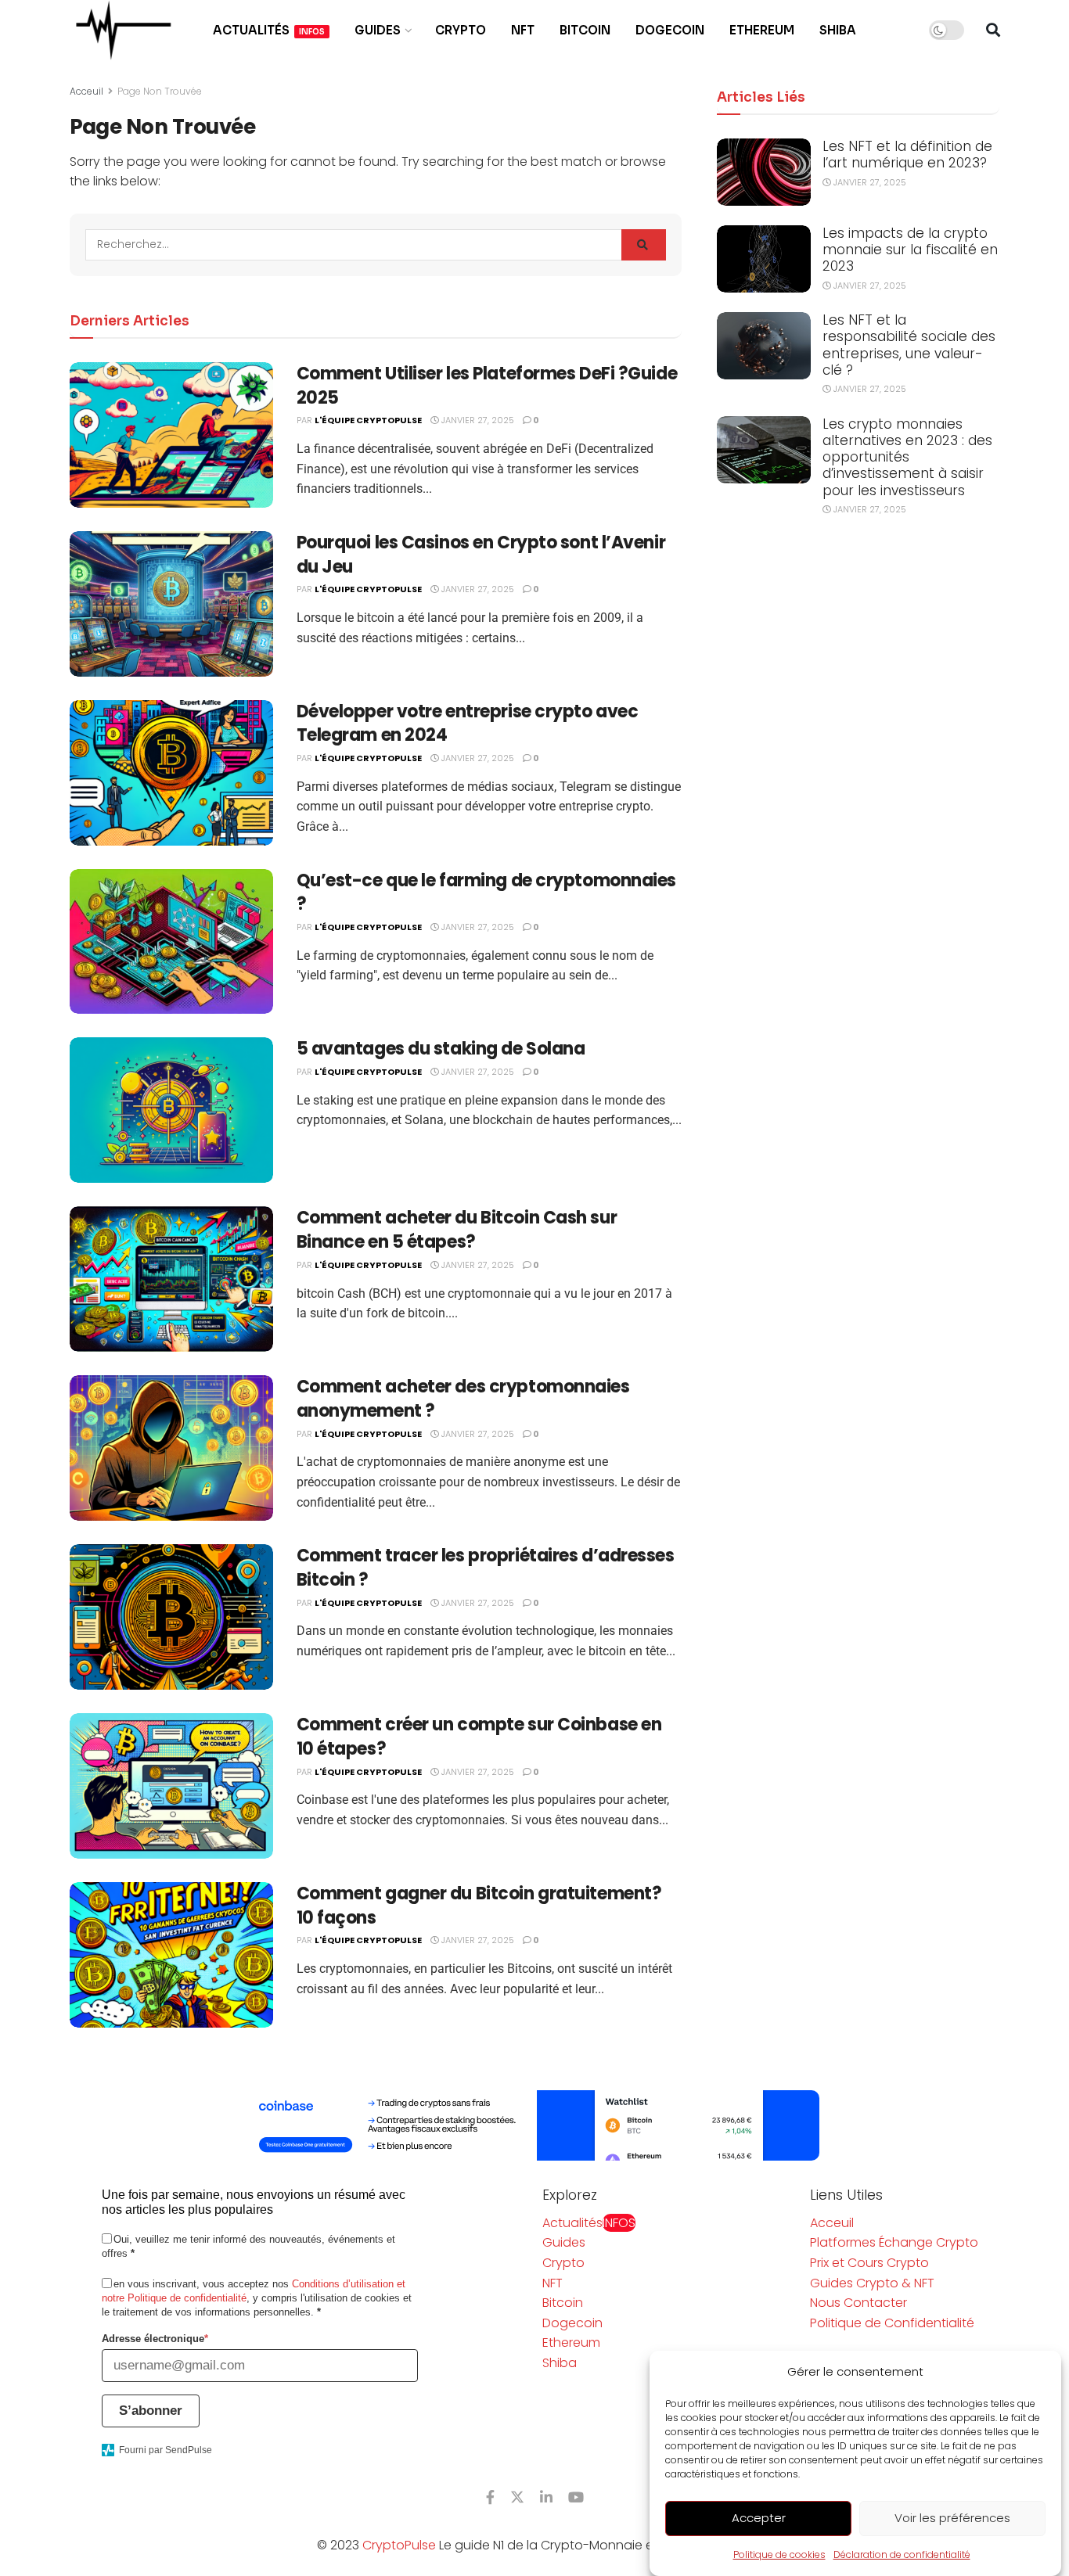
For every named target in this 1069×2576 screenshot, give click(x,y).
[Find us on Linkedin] (546, 2497)
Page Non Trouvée (160, 91)
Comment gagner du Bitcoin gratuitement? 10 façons (479, 1906)
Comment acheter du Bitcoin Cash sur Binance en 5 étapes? (457, 1230)
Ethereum (762, 30)
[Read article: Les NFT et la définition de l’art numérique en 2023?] (764, 172)
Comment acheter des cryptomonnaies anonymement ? (463, 1399)
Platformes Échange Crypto (894, 2242)
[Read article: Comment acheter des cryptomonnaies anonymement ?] (171, 1448)
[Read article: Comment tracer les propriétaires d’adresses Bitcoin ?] (171, 1617)
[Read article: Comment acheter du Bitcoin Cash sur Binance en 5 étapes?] (171, 1279)
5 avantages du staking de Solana (441, 1049)
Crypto (461, 30)
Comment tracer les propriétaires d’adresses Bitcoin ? (486, 1568)
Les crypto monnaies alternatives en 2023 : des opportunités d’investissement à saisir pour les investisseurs (907, 457)
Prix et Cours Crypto (869, 2263)
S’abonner (151, 2411)
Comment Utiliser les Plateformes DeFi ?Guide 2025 (487, 386)
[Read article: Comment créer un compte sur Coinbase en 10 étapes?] (171, 1786)
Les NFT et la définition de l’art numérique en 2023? (907, 154)
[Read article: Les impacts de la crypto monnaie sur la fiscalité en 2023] (764, 259)
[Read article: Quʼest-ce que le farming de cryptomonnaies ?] (171, 942)
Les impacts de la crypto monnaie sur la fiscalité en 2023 (910, 250)
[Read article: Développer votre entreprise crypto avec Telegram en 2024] (171, 773)
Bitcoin (585, 30)
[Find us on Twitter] (517, 2497)
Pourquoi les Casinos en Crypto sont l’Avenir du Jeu (481, 555)
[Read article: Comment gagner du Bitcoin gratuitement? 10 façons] (171, 1955)
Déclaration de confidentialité (902, 2554)
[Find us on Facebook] (490, 2497)
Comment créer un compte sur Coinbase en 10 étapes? (479, 1737)
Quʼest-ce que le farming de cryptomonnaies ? (487, 893)
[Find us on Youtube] (576, 2497)
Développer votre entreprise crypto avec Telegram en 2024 (468, 724)
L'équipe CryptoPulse (368, 420)
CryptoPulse (399, 2545)
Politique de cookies (779, 2554)
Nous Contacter (858, 2303)
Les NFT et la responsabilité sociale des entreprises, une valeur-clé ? (909, 345)
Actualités (269, 30)
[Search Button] (993, 31)
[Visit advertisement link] (534, 2125)
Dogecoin (670, 30)
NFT (523, 30)
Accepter (759, 2519)
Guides (378, 30)
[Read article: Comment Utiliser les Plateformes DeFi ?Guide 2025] (171, 435)
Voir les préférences (952, 2519)
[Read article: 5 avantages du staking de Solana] (171, 1110)
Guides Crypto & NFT (872, 2283)
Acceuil (86, 91)
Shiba (838, 30)
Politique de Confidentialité (892, 2323)
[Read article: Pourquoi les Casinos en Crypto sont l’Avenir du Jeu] (171, 604)
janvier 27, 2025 (477, 420)
